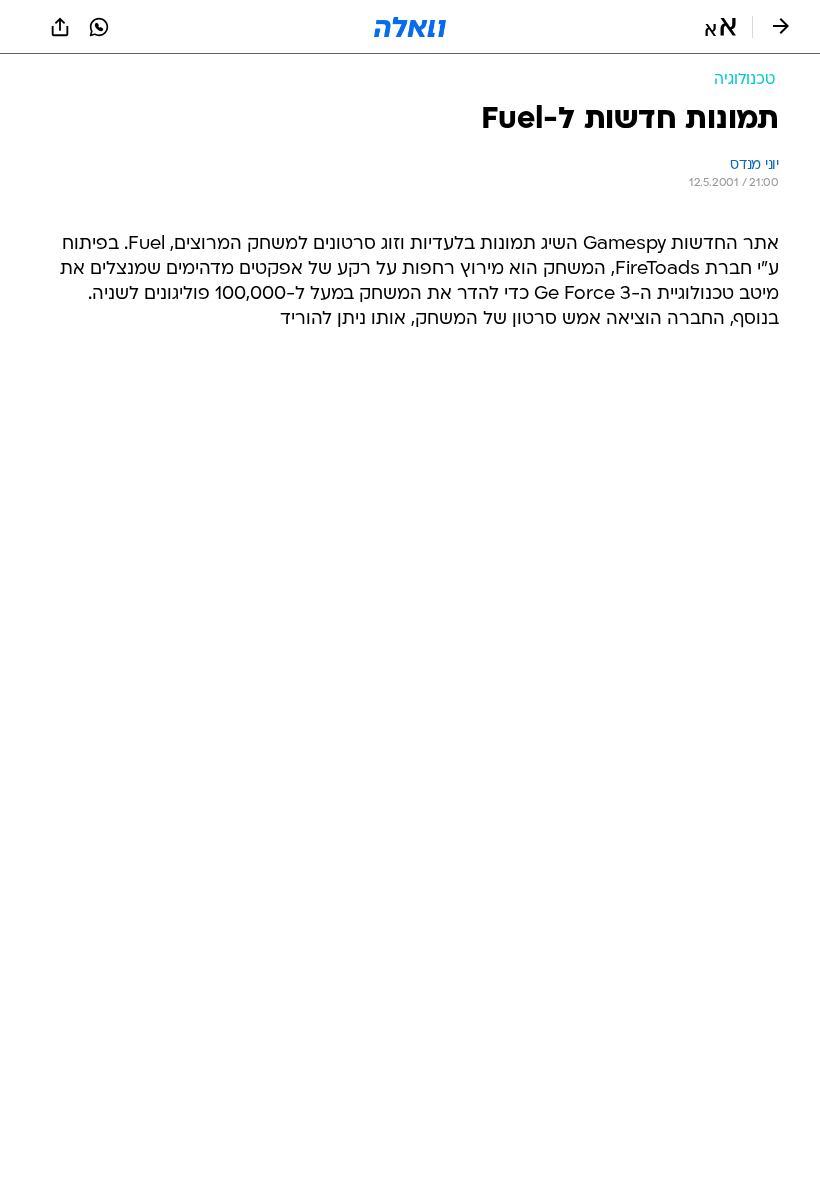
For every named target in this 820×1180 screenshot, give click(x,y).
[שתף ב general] (60, 27)
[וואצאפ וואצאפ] (99, 27)
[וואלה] (410, 27)
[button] (720, 27)
